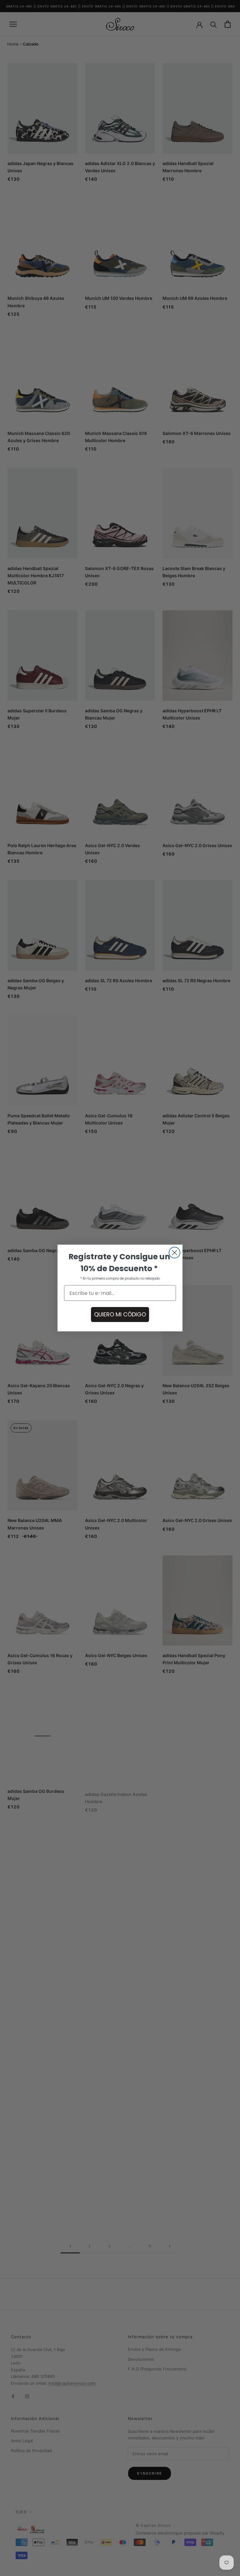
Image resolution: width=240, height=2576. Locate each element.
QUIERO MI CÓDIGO (120, 1314)
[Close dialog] (175, 1253)
